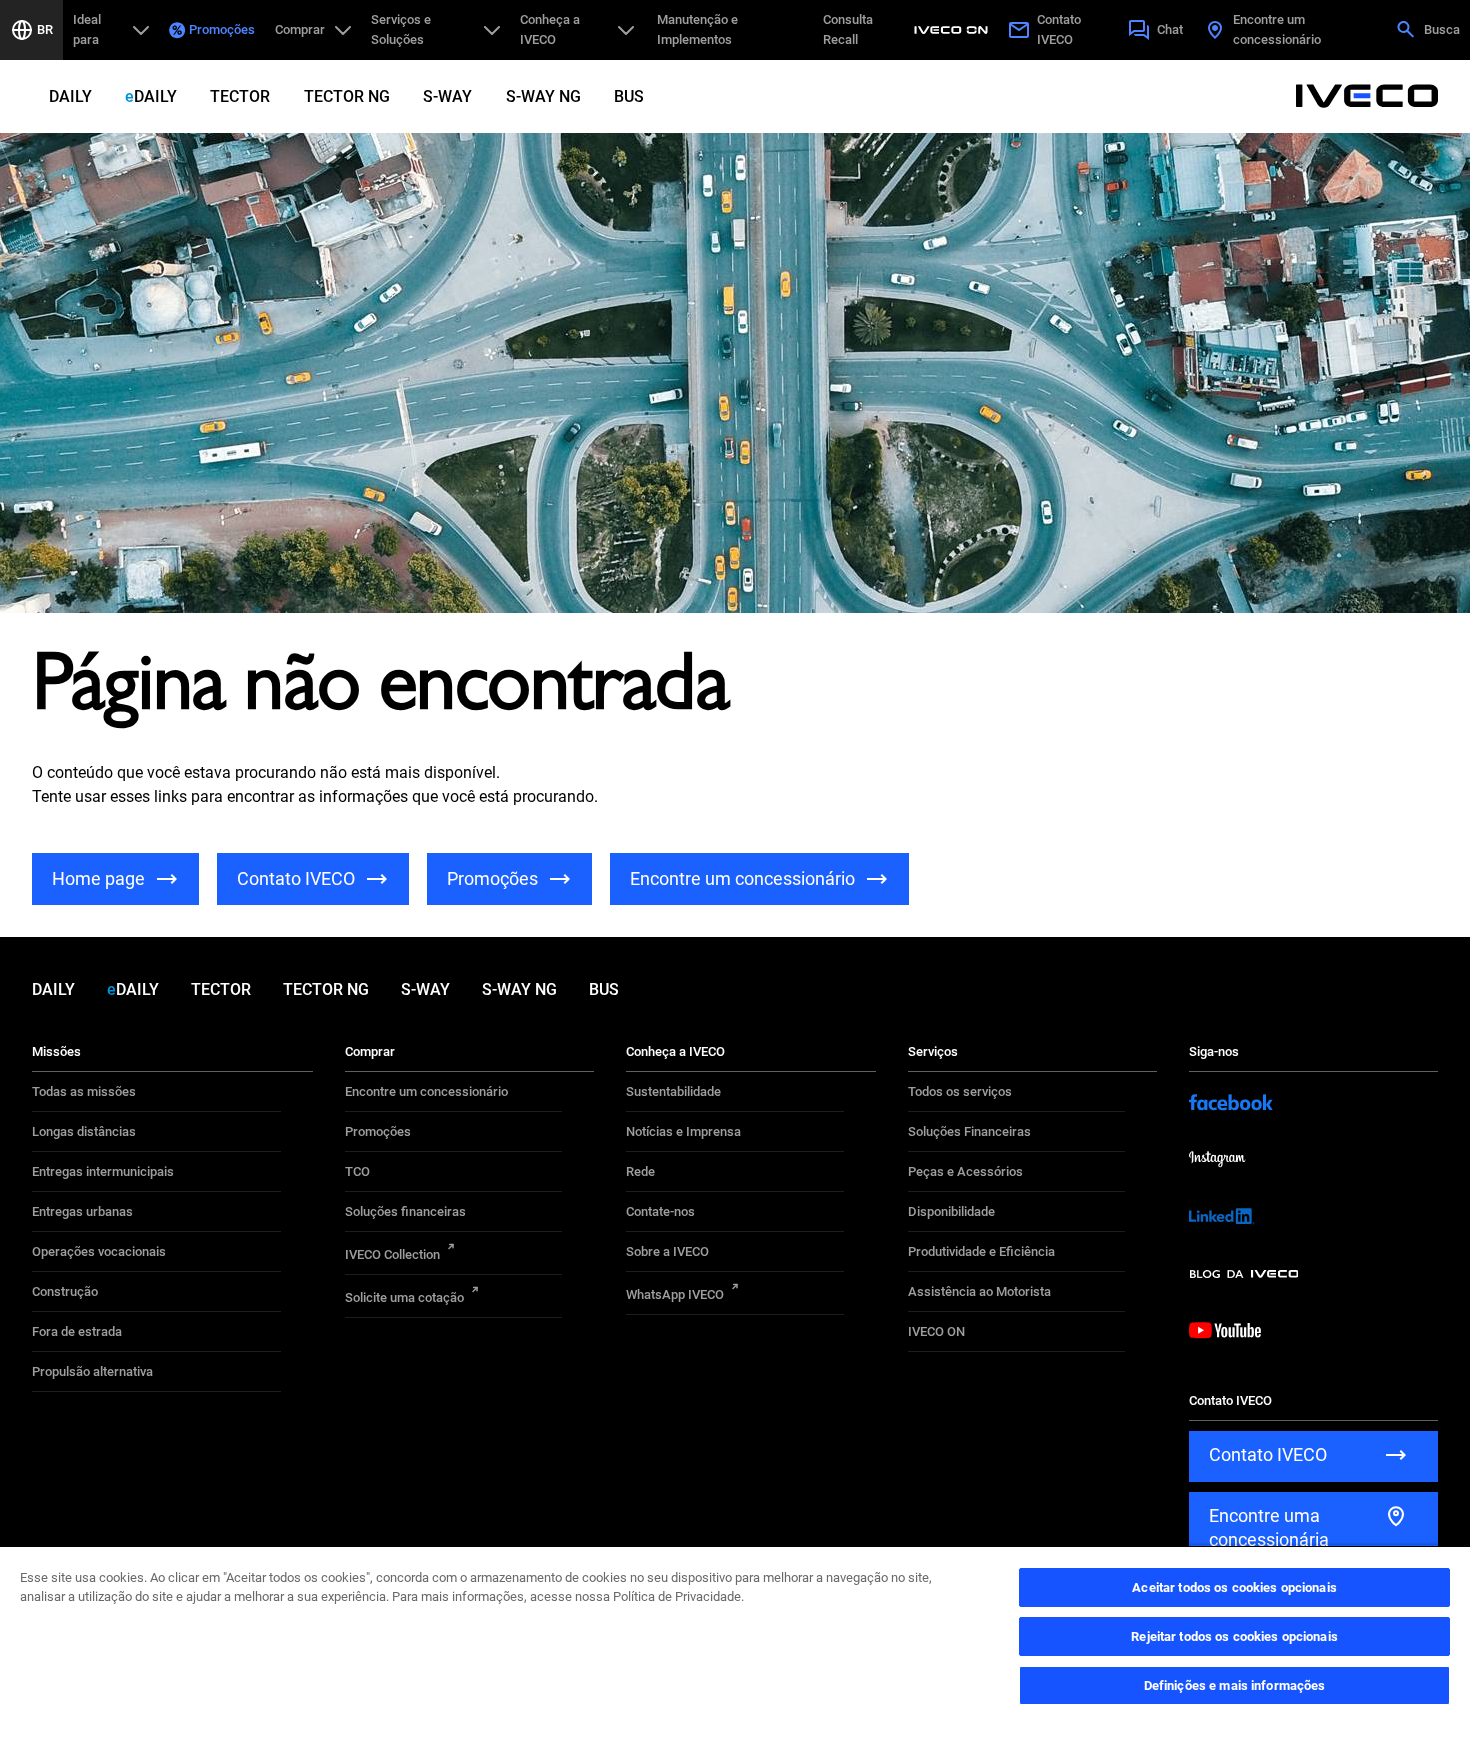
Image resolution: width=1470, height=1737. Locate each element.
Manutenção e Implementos (697, 29)
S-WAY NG (543, 96)
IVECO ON (936, 1331)
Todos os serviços (960, 1091)
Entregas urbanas (82, 1211)
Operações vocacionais (99, 1251)
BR (45, 29)
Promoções (222, 29)
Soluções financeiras (405, 1211)
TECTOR (240, 96)
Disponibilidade (951, 1211)
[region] (735, 1641)
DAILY (70, 96)
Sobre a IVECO (667, 1251)
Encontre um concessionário (426, 1091)
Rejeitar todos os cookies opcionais (1234, 1636)
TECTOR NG (347, 96)
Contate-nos (660, 1211)
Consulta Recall (848, 29)
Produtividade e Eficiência (981, 1251)
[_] (954, 30)
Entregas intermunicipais (103, 1171)
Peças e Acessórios (965, 1171)
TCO (357, 1171)
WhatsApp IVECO (675, 1294)
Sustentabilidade (673, 1091)
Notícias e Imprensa (683, 1131)
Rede (640, 1171)
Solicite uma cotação (404, 1297)
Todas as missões (84, 1091)
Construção (65, 1291)
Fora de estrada (77, 1331)
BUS (629, 96)
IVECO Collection (392, 1254)
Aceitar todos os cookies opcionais (1234, 1587)
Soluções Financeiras (969, 1131)
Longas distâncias (84, 1131)
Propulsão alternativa (92, 1371)
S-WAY (447, 96)
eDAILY (151, 96)
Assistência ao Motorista (979, 1291)
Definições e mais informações (1235, 1685)
